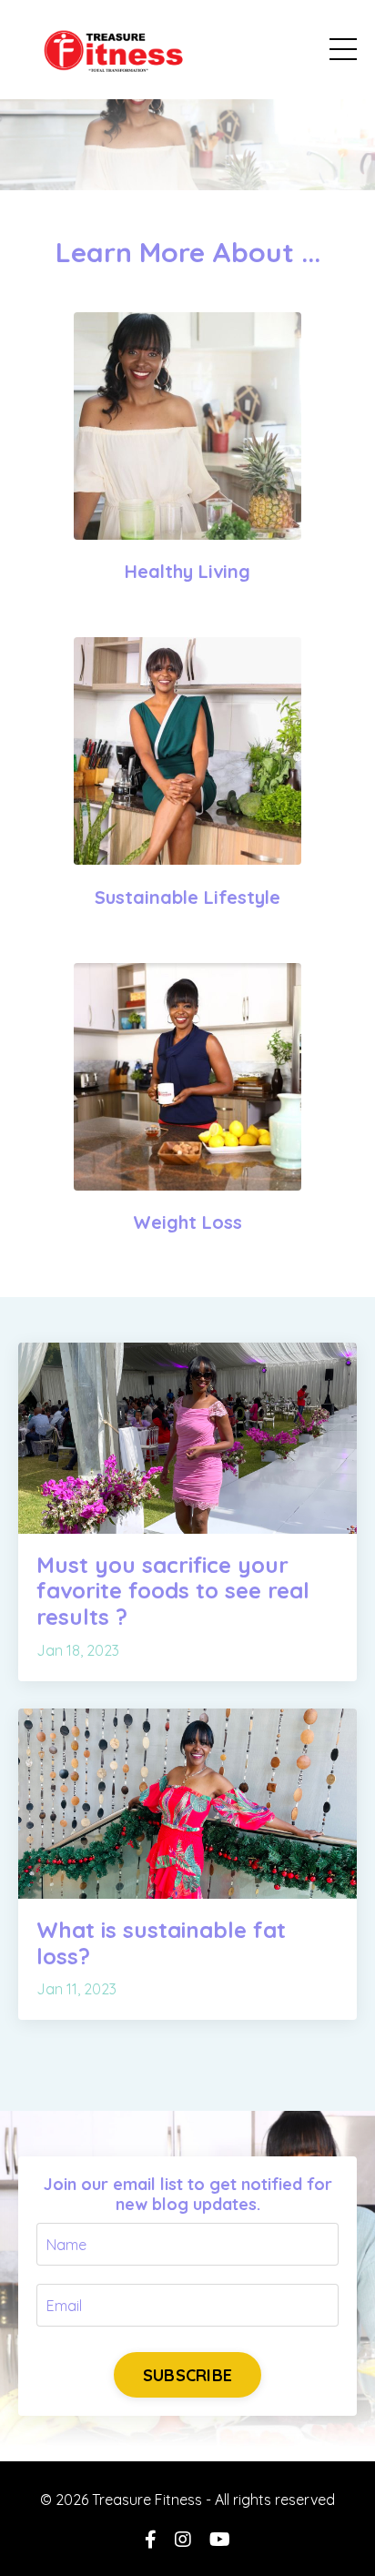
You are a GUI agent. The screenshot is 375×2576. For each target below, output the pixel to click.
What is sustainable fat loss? (161, 1943)
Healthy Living (187, 571)
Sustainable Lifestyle (187, 897)
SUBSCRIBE (187, 2375)
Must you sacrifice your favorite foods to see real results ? (173, 1591)
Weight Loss (187, 1222)
